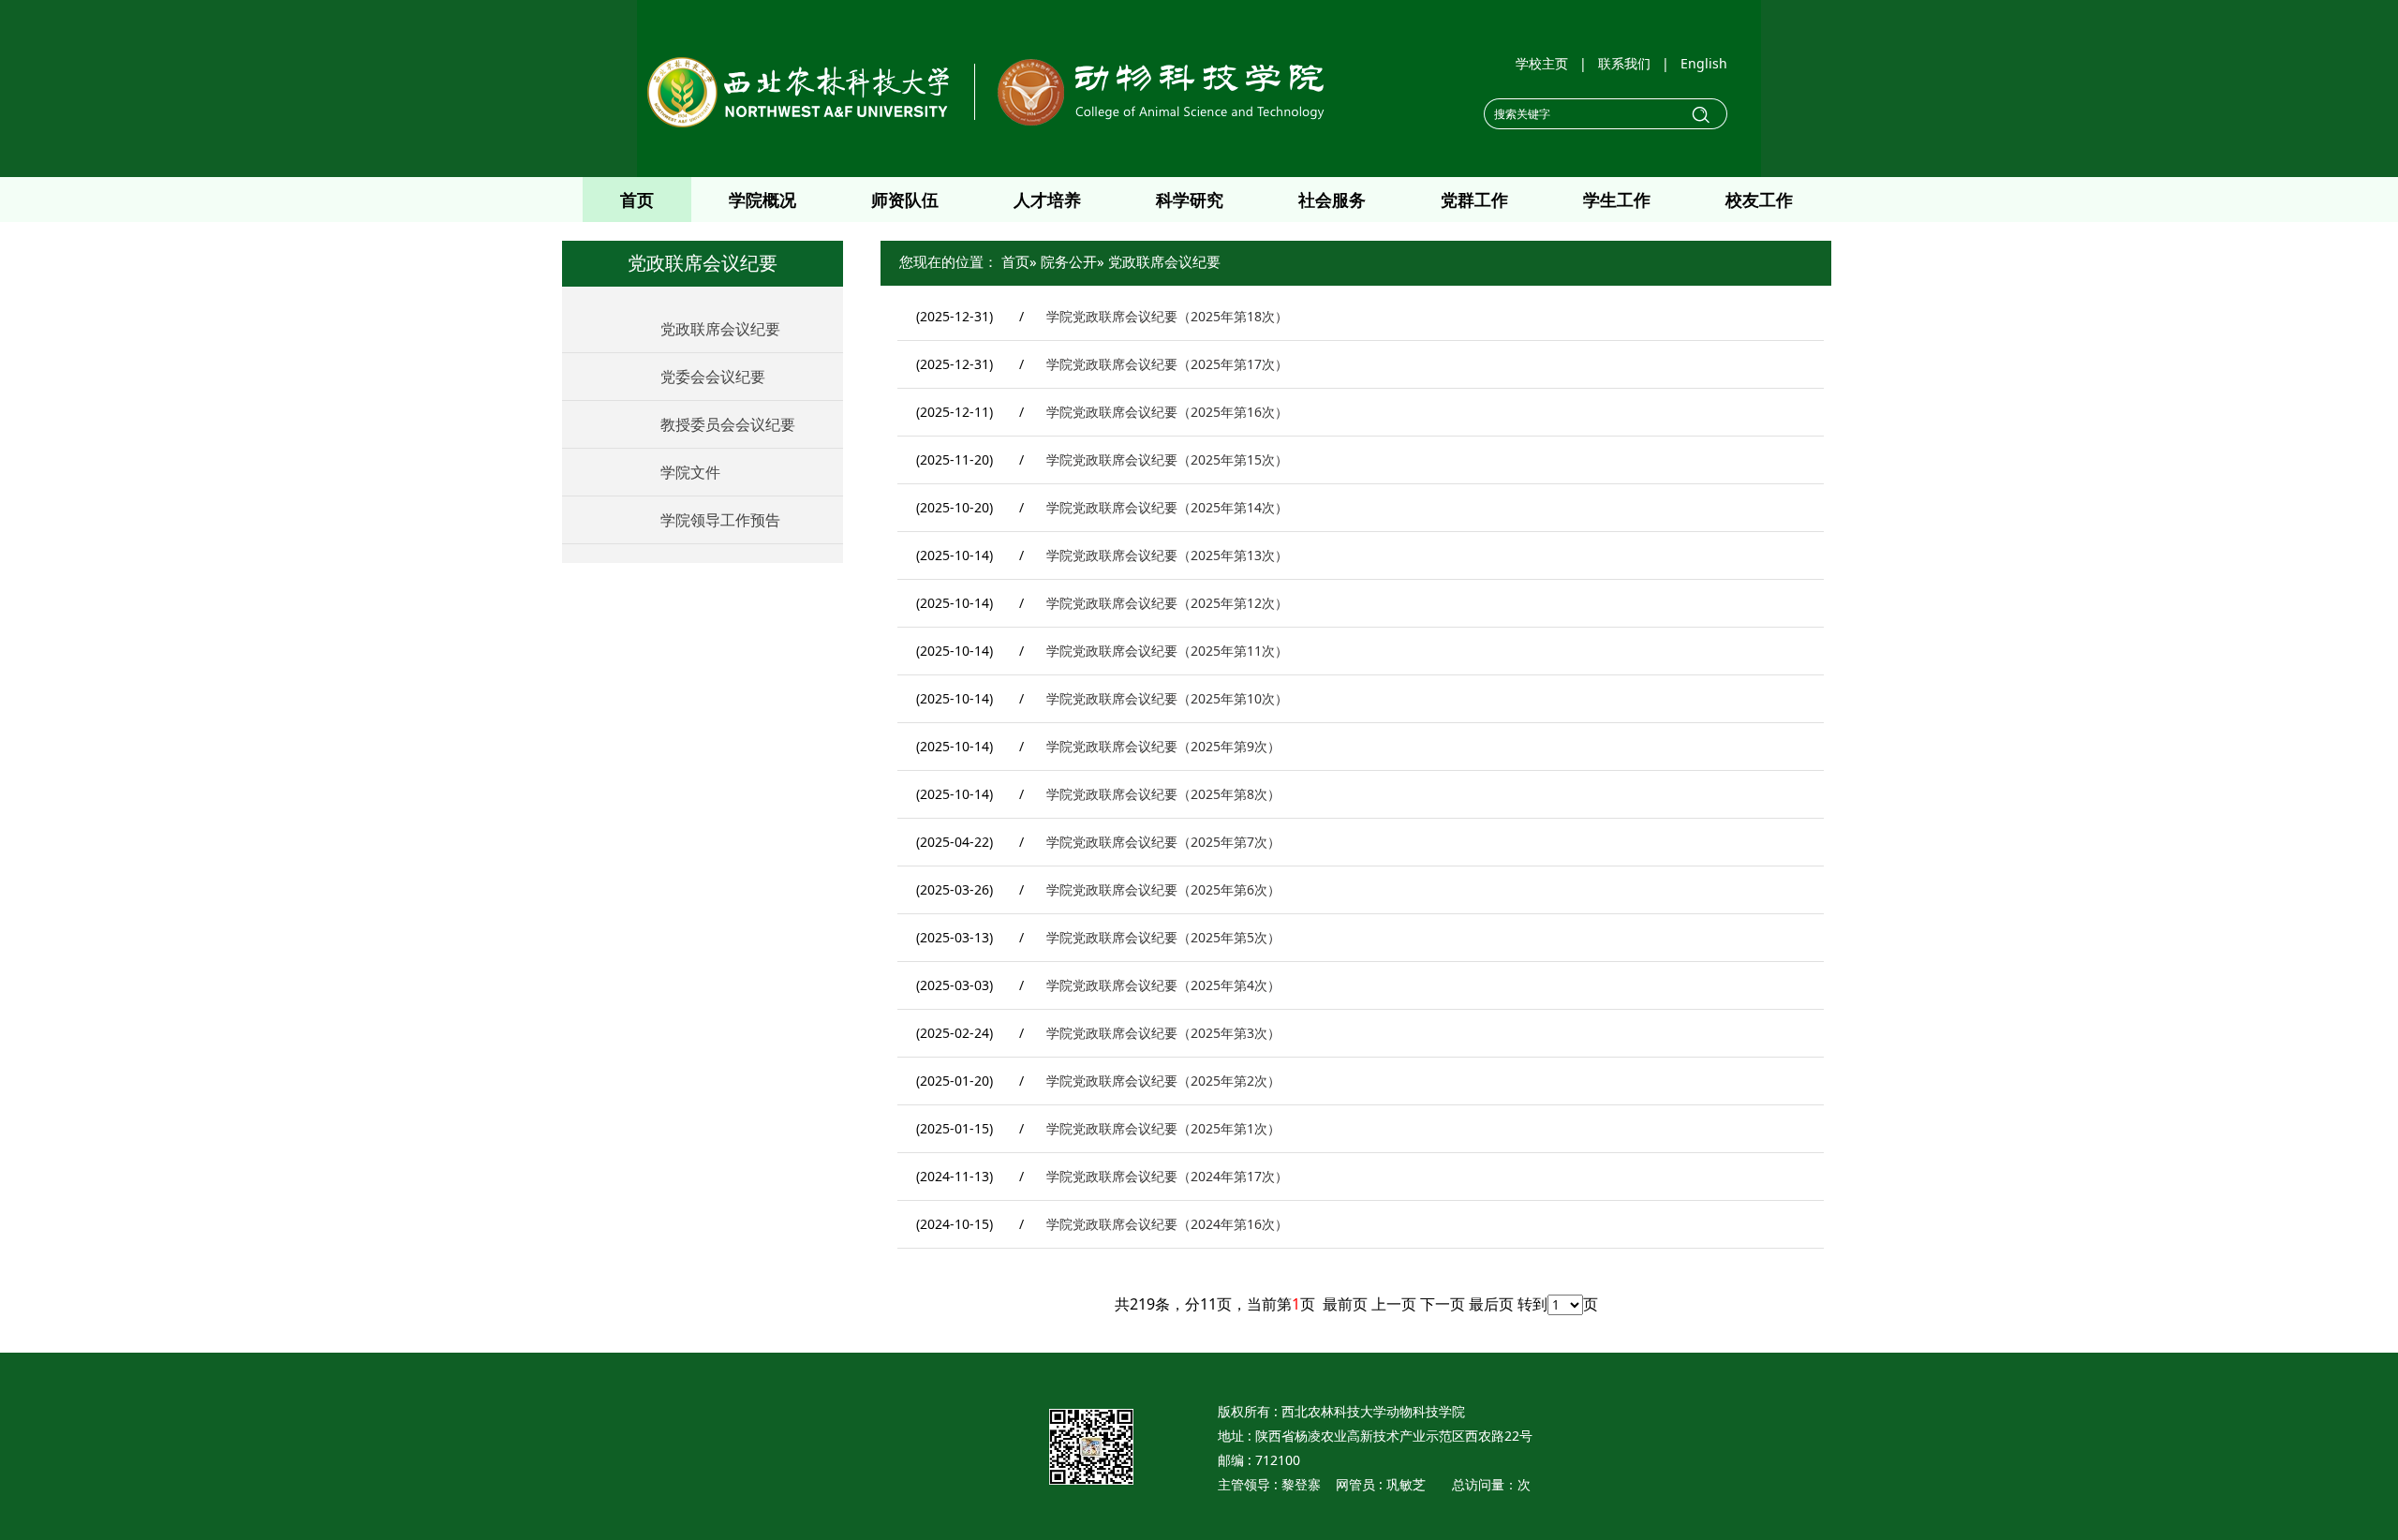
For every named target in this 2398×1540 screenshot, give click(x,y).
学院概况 (762, 200)
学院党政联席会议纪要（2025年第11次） (1167, 651)
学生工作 (1617, 200)
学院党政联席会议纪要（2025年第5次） (1163, 937)
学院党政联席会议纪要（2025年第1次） (1163, 1128)
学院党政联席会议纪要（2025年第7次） (1163, 842)
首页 (637, 200)
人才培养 (1047, 200)
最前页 (1345, 1304)
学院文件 (690, 472)
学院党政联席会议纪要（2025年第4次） (1163, 985)
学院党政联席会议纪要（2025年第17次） (1167, 364)
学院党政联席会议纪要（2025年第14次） (1167, 507)
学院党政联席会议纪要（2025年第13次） (1167, 555)
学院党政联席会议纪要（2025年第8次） (1163, 794)
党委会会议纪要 (713, 377)
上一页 (1394, 1304)
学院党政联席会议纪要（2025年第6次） (1163, 889)
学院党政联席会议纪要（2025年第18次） (1167, 316)
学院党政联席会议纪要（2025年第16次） (1167, 412)
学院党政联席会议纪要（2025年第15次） (1167, 459)
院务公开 (1069, 261)
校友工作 (1759, 200)
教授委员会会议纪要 (728, 424)
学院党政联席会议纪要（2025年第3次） (1163, 1033)
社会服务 (1332, 200)
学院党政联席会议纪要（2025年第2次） (1163, 1081)
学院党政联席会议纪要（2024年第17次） (1167, 1176)
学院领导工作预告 (720, 520)
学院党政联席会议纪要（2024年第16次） (1167, 1224)
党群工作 (1474, 200)
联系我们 (1624, 63)
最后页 (1491, 1304)
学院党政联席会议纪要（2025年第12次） (1167, 603)
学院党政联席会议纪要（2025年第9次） (1163, 746)
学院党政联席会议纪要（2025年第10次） (1167, 698)
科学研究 (1190, 200)
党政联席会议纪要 (720, 329)
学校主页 (1542, 63)
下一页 (1443, 1304)
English (1704, 63)
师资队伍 (905, 200)
